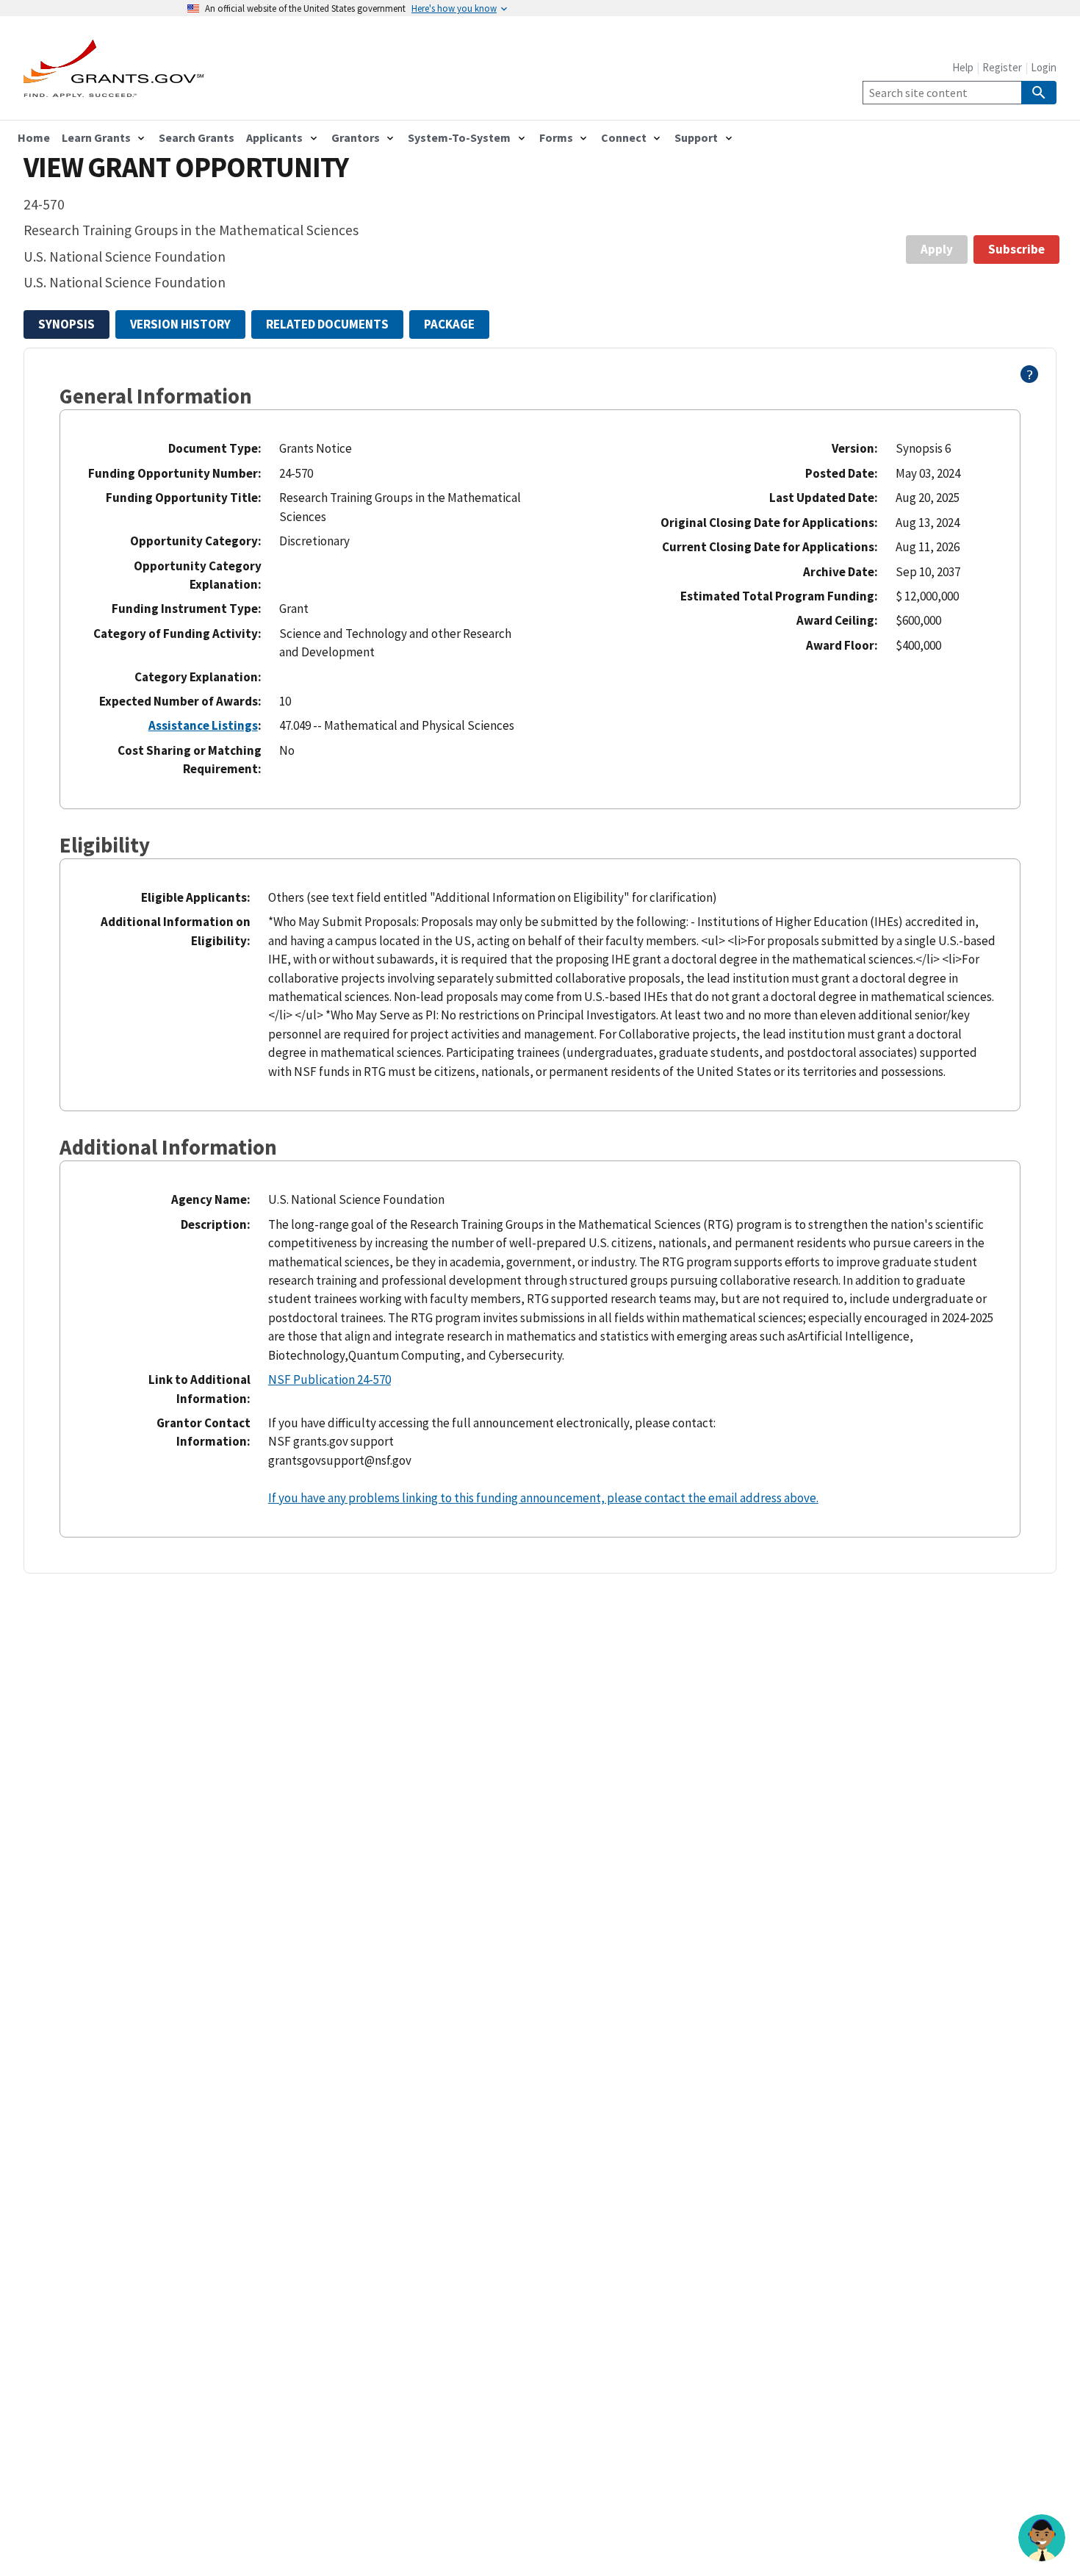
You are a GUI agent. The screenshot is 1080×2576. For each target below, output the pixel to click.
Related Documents (327, 324)
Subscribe (1016, 249)
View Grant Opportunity (186, 167)
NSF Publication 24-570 (330, 1380)
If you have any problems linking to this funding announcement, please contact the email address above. (543, 1498)
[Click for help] (1030, 378)
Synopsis (66, 324)
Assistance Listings (203, 725)
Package (449, 324)
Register (1002, 67)
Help (963, 67)
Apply (937, 249)
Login (1044, 67)
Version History (180, 324)
